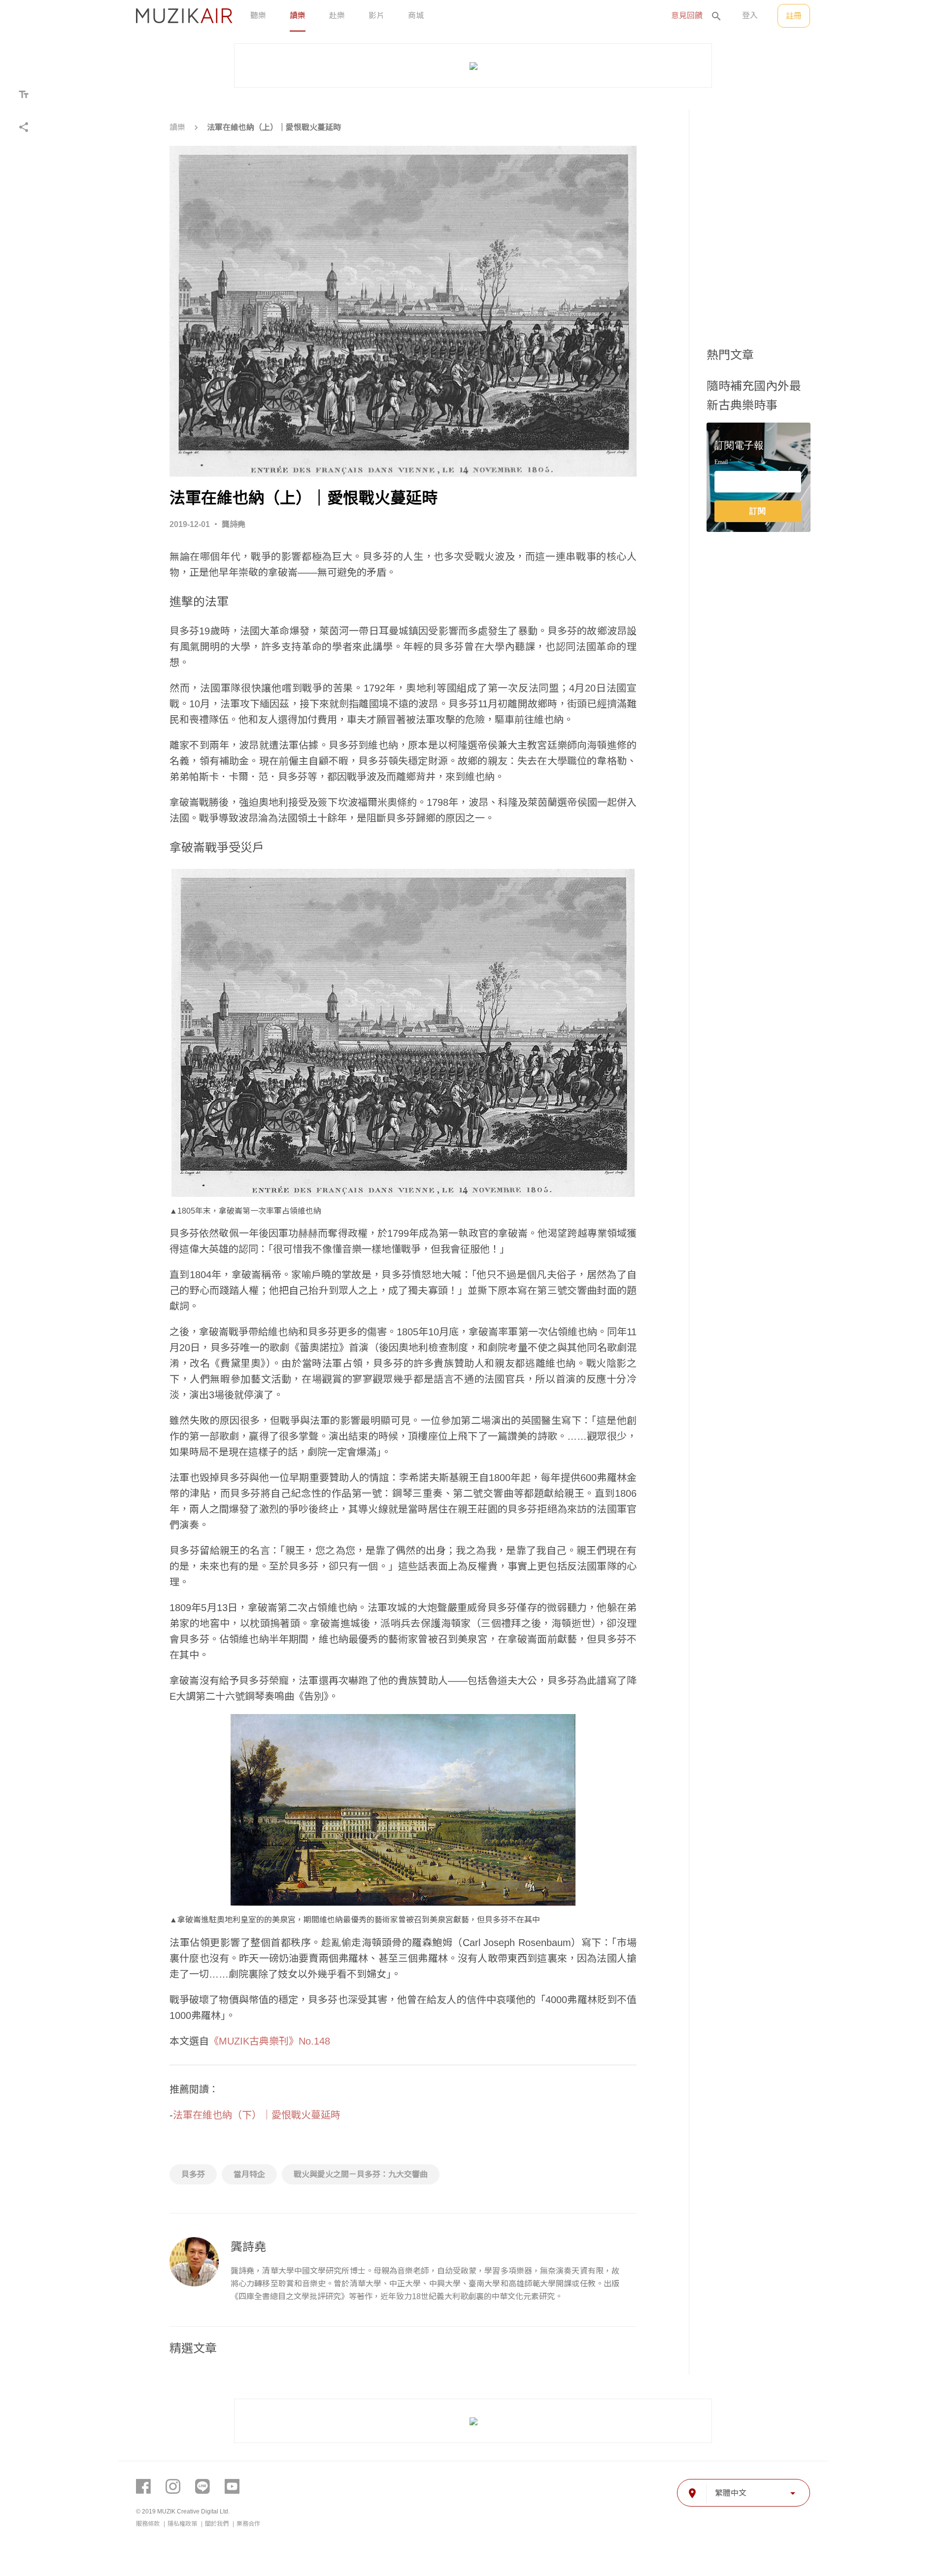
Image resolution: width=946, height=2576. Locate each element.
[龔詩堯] (194, 2262)
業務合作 (248, 2524)
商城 (416, 16)
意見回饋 (687, 16)
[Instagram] (173, 2486)
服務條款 (149, 2524)
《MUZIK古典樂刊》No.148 (270, 2041)
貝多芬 (193, 2174)
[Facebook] (143, 2486)
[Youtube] (232, 2486)
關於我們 (218, 2524)
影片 (376, 16)
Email (721, 462)
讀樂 (298, 16)
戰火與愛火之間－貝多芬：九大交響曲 (361, 2174)
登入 (750, 16)
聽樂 (258, 16)
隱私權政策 (183, 2524)
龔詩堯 (234, 524)
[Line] (203, 2486)
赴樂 (337, 16)
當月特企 (249, 2174)
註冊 (794, 16)
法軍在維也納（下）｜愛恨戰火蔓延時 (257, 2115)
